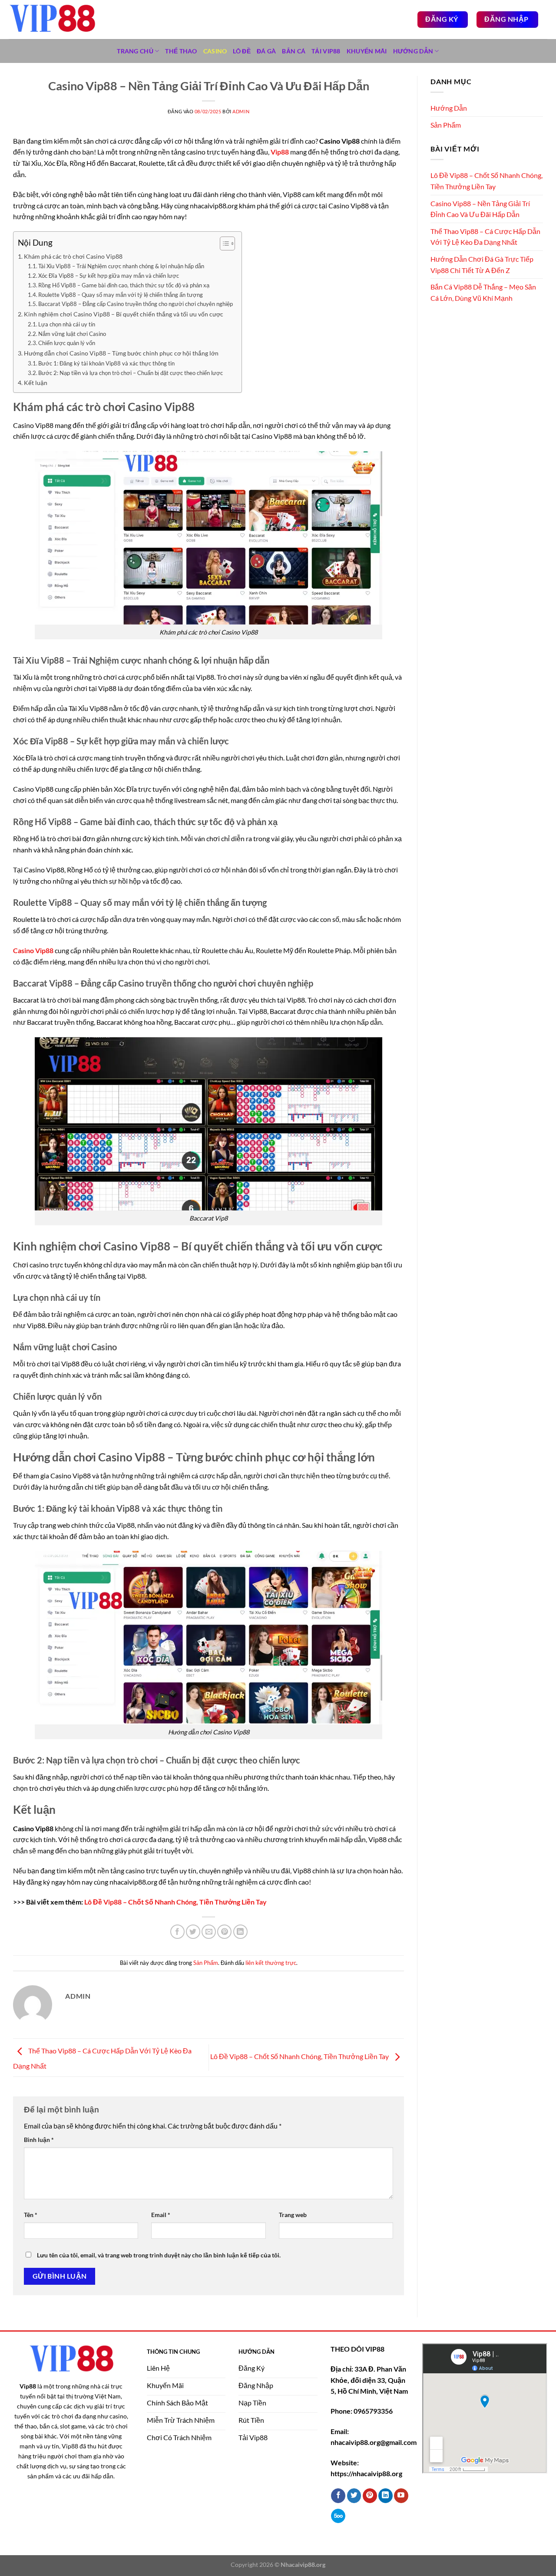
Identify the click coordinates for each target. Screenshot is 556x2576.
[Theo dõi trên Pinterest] (370, 2496)
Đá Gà (266, 51)
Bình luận (39, 2140)
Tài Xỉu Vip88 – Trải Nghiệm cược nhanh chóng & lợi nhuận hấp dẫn (121, 266)
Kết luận (36, 383)
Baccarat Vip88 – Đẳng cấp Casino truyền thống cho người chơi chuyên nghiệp (136, 304)
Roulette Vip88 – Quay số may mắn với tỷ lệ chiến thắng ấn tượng (121, 295)
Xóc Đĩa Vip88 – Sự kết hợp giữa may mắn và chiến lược (109, 276)
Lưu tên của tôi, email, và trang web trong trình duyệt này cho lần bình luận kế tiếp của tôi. (159, 2255)
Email (161, 2215)
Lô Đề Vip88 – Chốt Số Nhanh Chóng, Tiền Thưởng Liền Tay (175, 1902)
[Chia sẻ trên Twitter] (193, 1932)
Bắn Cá (294, 51)
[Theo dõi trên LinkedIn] (386, 2496)
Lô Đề (242, 51)
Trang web (293, 2215)
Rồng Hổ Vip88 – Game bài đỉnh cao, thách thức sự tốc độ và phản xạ (124, 285)
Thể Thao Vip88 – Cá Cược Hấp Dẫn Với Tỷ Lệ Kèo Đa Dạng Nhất (485, 237)
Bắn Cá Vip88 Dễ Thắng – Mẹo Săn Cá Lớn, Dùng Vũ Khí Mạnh (483, 292)
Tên (31, 2215)
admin (241, 111)
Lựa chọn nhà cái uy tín (67, 324)
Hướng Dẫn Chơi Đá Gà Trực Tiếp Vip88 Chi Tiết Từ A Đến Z (482, 265)
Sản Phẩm (206, 1963)
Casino (215, 51)
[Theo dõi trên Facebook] (338, 2496)
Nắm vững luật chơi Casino (72, 334)
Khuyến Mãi (367, 51)
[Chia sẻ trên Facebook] (177, 1932)
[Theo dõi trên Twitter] (354, 2496)
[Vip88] (52, 20)
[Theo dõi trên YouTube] (401, 2496)
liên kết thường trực (271, 1963)
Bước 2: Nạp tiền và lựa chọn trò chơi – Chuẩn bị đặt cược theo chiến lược (131, 373)
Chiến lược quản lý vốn (67, 343)
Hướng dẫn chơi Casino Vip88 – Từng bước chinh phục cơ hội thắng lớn (121, 353)
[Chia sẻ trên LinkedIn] (240, 1932)
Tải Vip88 (326, 51)
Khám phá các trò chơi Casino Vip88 (73, 256)
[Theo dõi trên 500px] (338, 2516)
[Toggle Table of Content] (223, 243)
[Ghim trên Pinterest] (224, 1932)
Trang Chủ (135, 51)
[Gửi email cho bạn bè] (209, 1932)
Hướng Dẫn (413, 51)
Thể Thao (181, 51)
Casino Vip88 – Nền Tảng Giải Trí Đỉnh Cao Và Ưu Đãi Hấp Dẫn (480, 209)
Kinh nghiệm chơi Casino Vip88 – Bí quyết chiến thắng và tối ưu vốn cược (124, 314)
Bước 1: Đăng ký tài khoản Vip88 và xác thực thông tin (106, 363)
